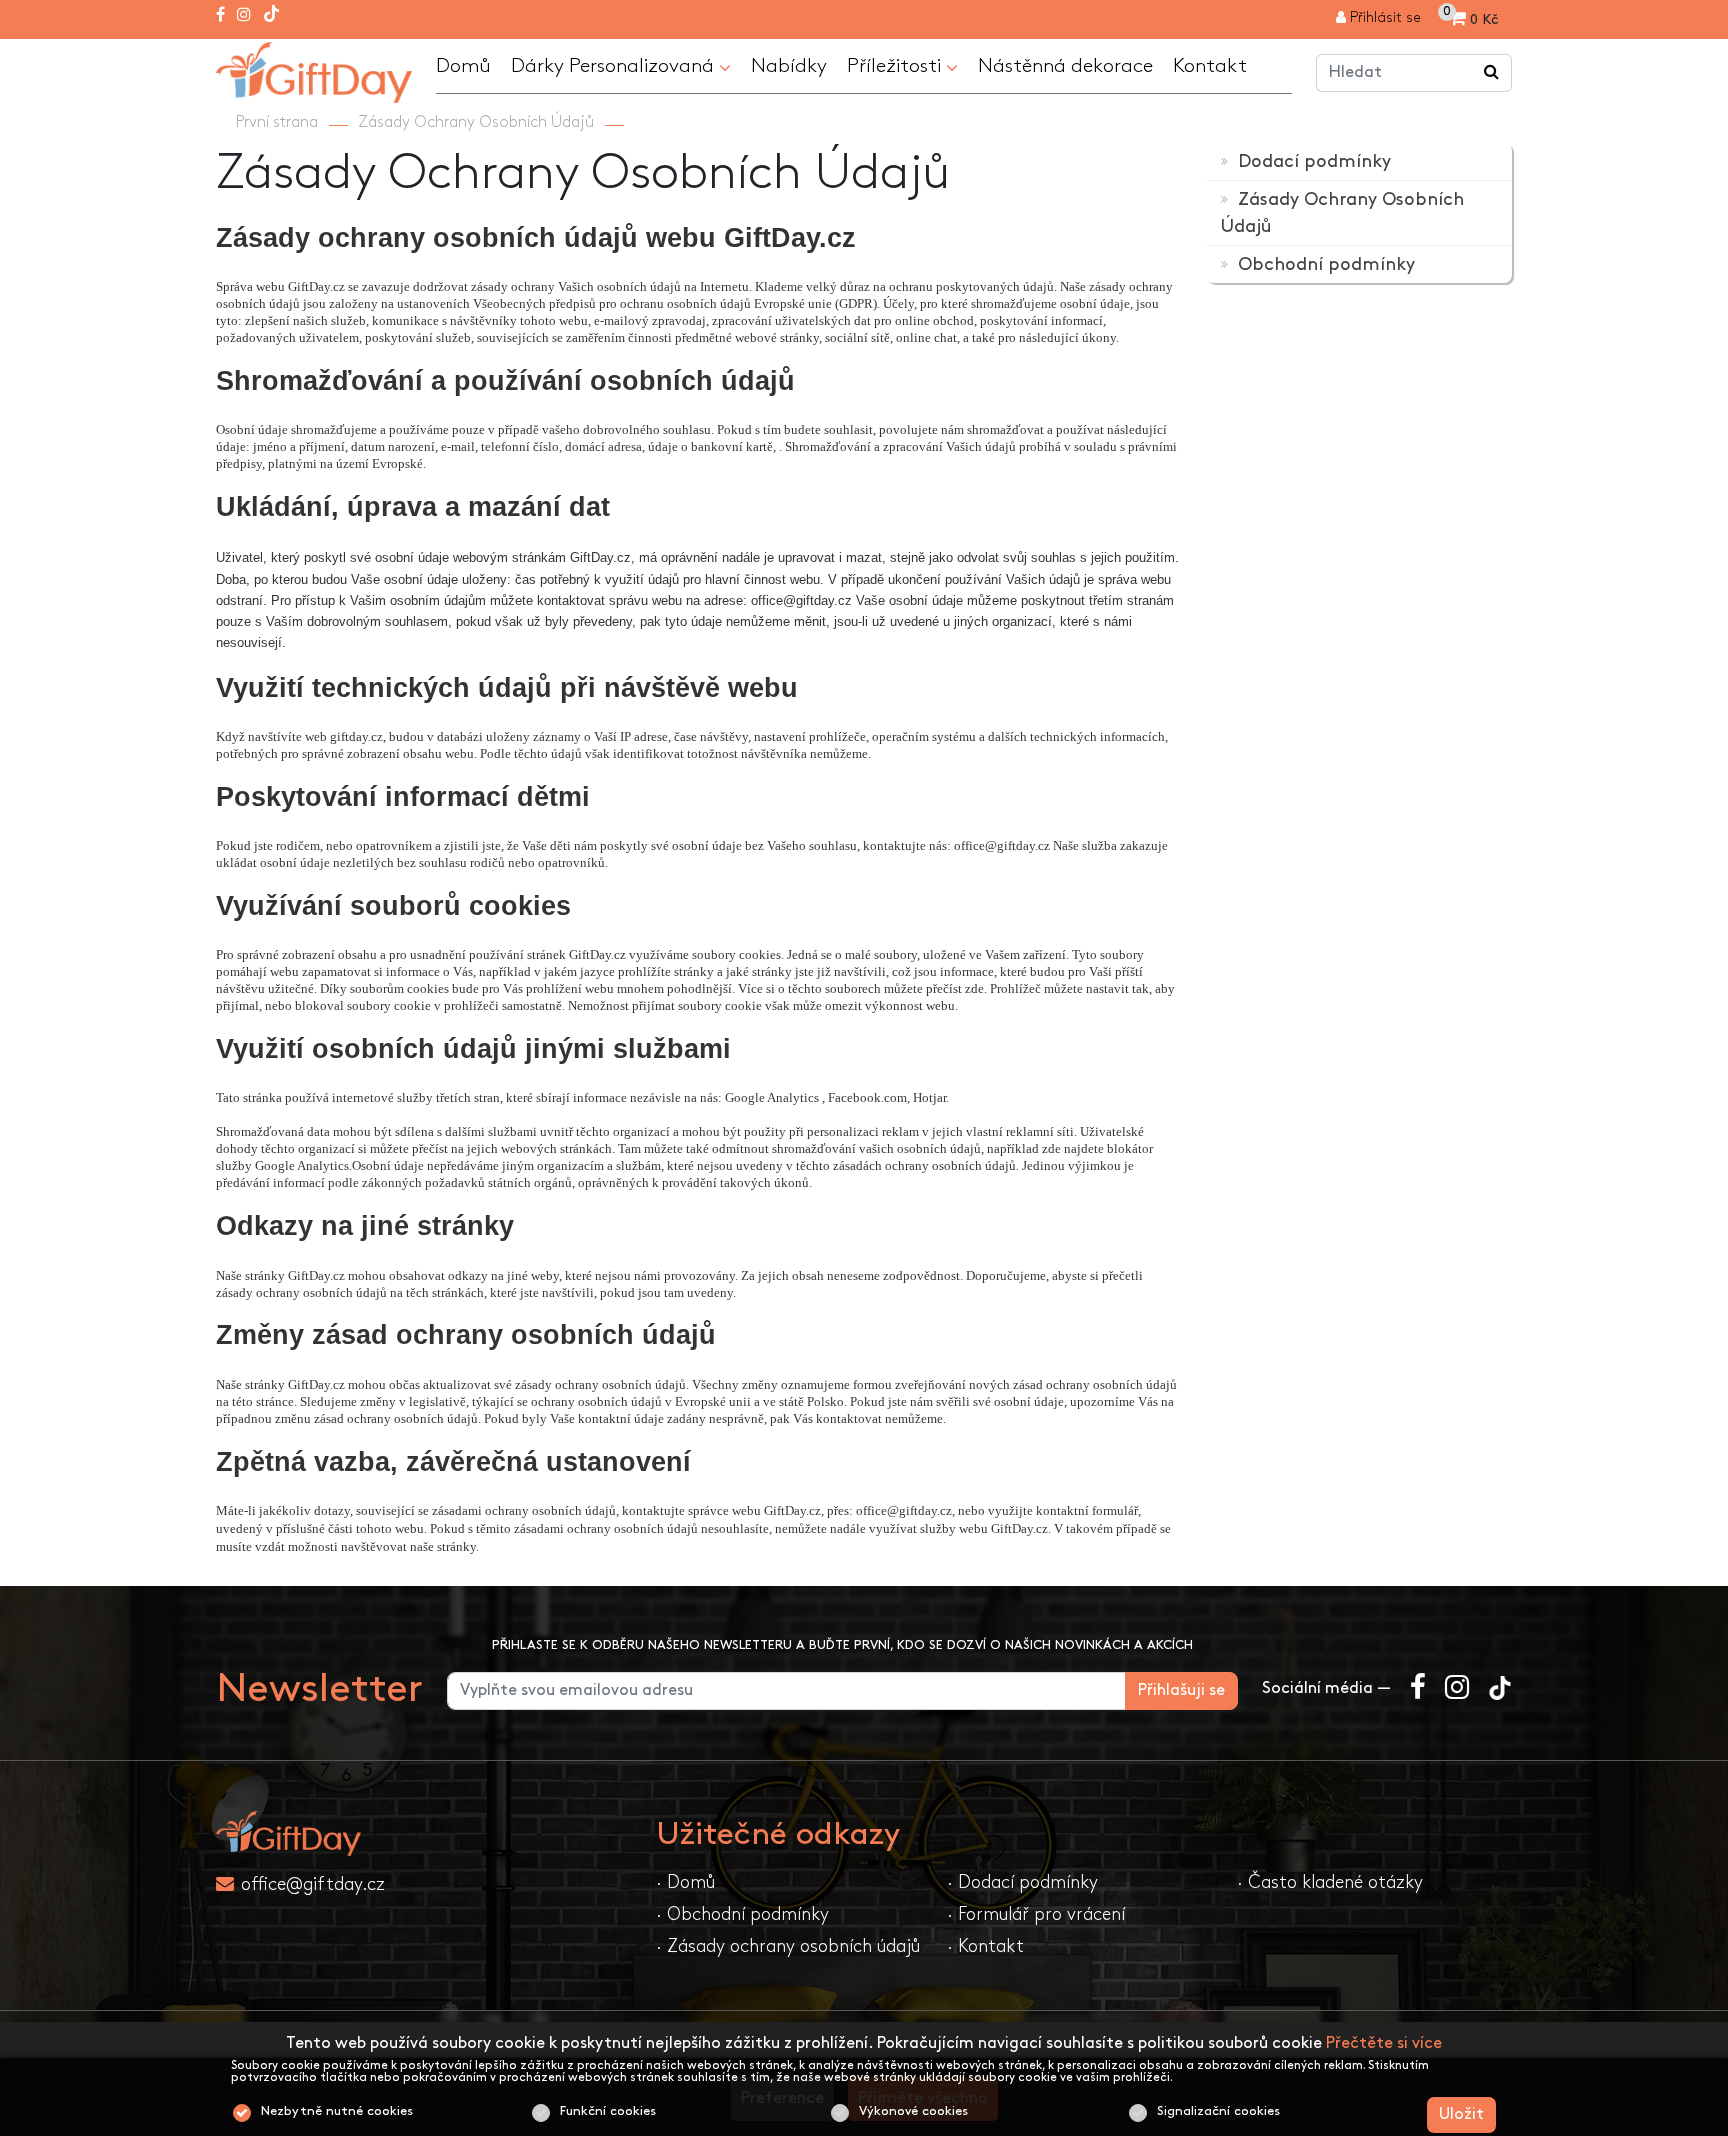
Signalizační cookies (1218, 2111)
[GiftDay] (424, 1833)
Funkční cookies (608, 2111)
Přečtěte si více (1384, 2043)
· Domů (685, 1882)
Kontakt (1210, 66)
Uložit (1461, 2114)
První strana (277, 122)
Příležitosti (896, 66)
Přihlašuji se (1181, 1690)
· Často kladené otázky (1330, 1882)
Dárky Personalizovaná (615, 66)
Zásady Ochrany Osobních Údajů (476, 122)
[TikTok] (271, 16)
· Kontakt (985, 1946)
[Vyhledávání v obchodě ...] (1492, 73)
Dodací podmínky (1312, 161)
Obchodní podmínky (1324, 264)
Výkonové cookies (913, 2111)
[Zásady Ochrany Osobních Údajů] (314, 69)
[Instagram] (244, 16)
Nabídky (789, 66)
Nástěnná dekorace (1065, 66)
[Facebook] (220, 16)
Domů (463, 66)
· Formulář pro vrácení (1036, 1914)
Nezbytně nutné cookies (337, 2111)
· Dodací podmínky (1022, 1882)
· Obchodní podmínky (742, 1914)
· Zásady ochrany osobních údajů (788, 1946)
